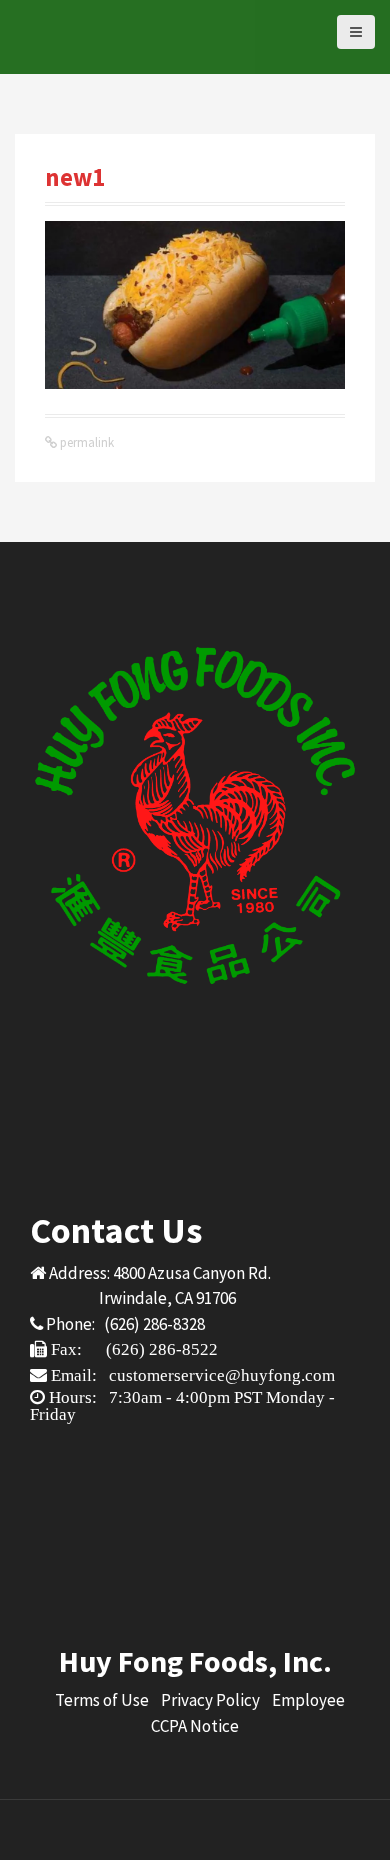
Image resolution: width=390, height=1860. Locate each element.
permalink (85, 442)
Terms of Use (102, 1700)
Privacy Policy (210, 1700)
